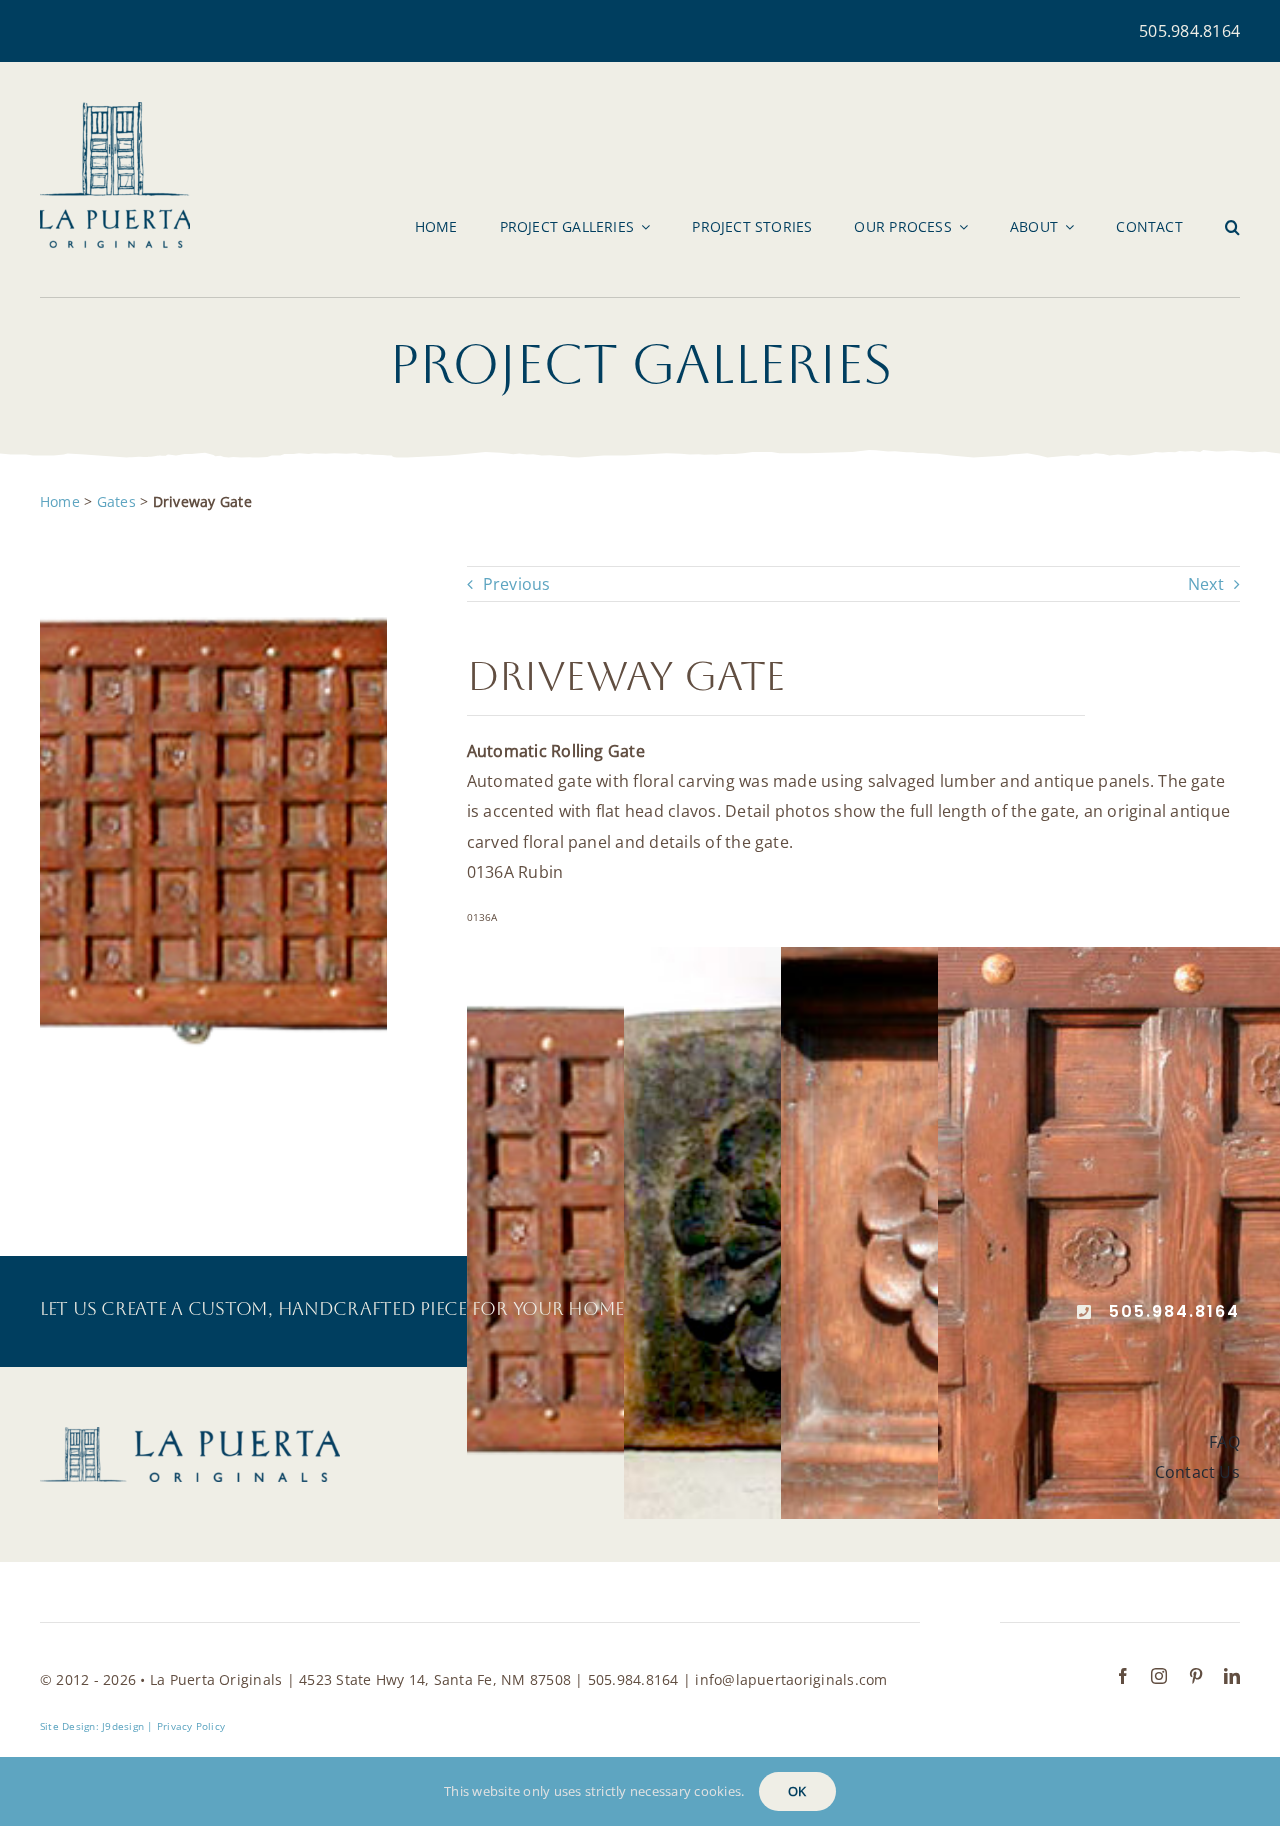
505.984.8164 (1189, 31)
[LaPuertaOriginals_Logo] (115, 110)
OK (797, 1791)
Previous (517, 584)
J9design (123, 1726)
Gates (116, 501)
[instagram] (1159, 1676)
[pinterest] (1196, 1676)
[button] (1232, 227)
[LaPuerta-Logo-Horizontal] (190, 1435)
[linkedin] (1232, 1676)
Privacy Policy (191, 1726)
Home (60, 501)
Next (1206, 584)
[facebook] (1123, 1676)
